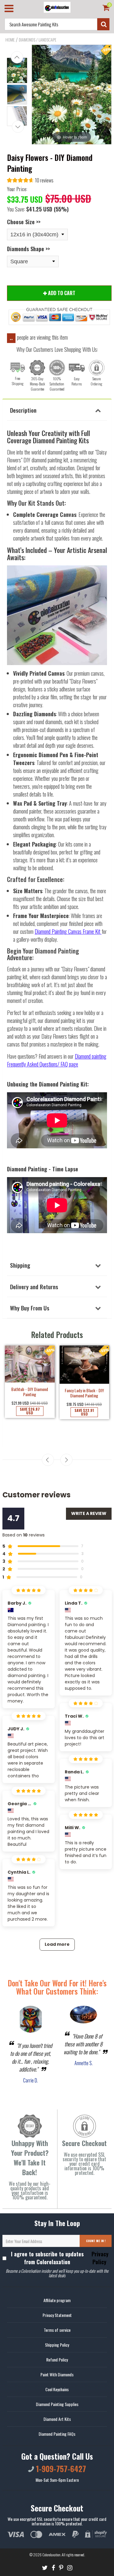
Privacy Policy (99, 2258)
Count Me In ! (96, 2241)
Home (10, 40)
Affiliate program (57, 2300)
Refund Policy (57, 2360)
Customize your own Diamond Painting (84, 1404)
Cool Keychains (57, 2389)
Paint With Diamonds (57, 2374)
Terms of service (57, 2330)
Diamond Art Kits (57, 2419)
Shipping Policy (57, 2345)
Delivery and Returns (34, 1286)
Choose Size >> (24, 222)
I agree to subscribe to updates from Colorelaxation (60, 2258)
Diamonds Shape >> (28, 249)
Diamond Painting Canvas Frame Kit (67, 931)
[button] (30, 181)
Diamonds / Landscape (38, 40)
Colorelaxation (51, 2555)
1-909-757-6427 (60, 2469)
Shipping (20, 1265)
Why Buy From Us (30, 1308)
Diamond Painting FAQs (57, 2434)
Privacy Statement (57, 2315)
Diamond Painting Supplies (57, 2404)
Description (23, 410)
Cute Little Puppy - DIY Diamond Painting (30, 1416)
